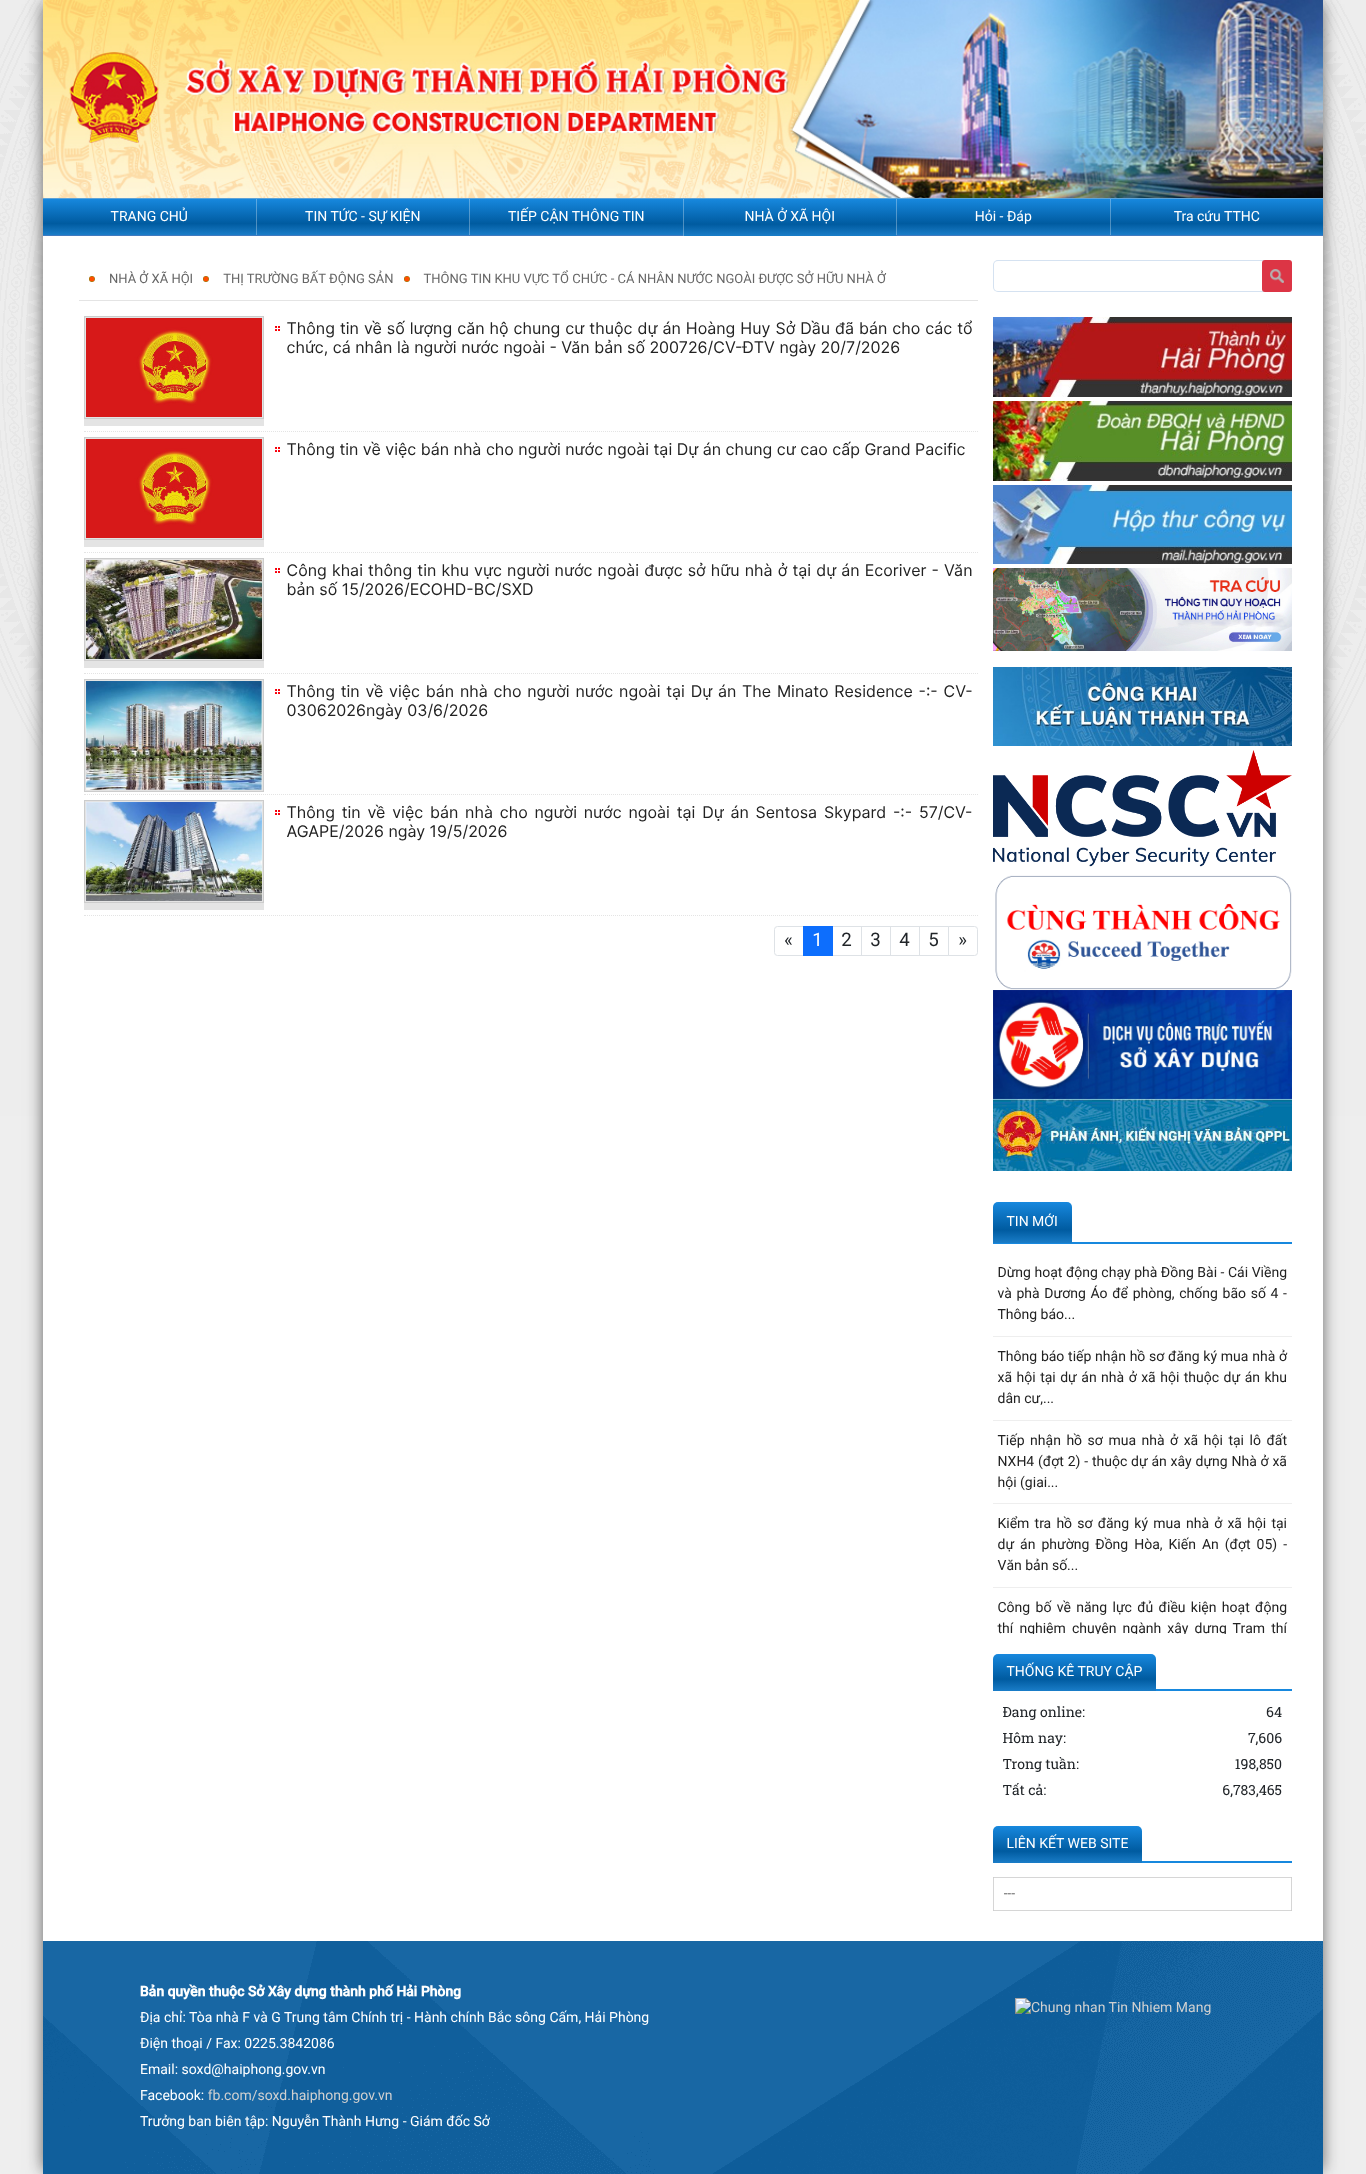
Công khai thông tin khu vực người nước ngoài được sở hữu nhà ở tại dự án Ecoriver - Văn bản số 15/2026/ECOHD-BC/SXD (630, 579)
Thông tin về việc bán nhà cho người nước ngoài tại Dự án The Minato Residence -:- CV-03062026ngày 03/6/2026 (630, 700)
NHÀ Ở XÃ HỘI (151, 279)
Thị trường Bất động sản (308, 279)
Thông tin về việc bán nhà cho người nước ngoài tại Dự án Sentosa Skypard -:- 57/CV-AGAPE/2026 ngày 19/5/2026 (630, 821)
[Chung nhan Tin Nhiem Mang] (1113, 2009)
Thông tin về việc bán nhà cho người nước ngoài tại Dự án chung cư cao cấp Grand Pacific (626, 449)
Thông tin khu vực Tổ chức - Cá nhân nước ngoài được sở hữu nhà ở (655, 279)
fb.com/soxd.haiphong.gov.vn (300, 2096)
